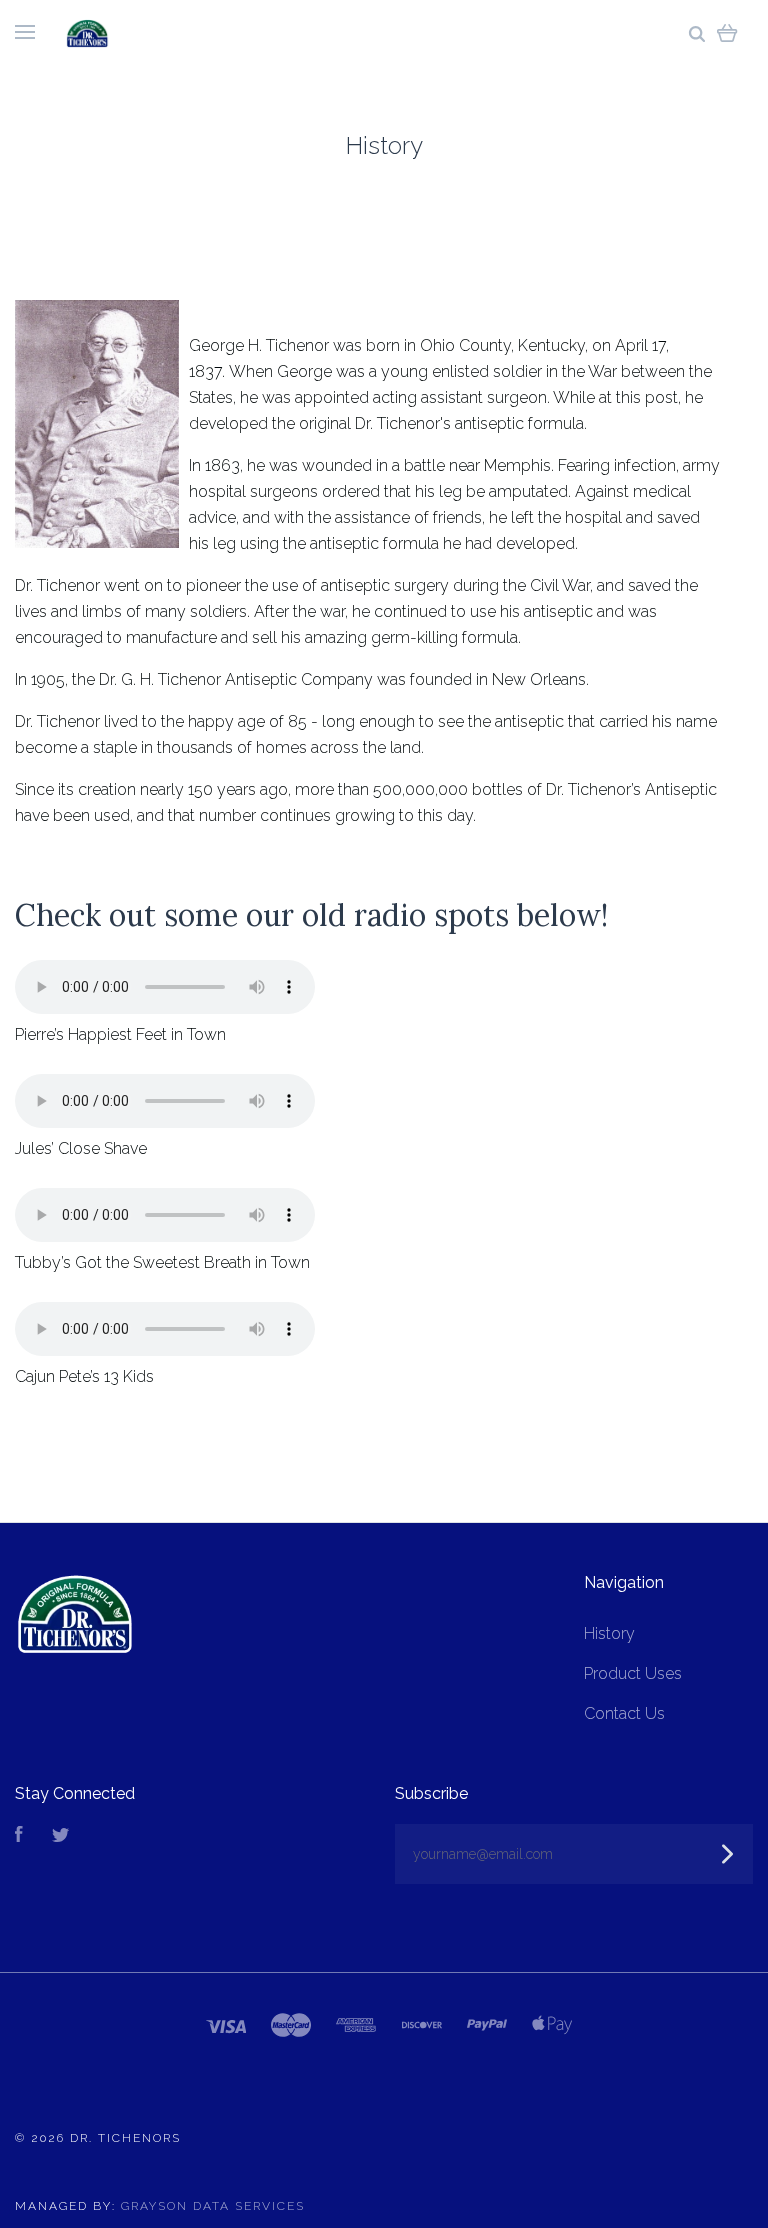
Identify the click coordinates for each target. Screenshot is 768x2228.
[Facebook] (19, 1836)
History (609, 1633)
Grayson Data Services (213, 2206)
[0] (727, 32)
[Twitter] (61, 1836)
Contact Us (624, 1713)
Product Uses (633, 1673)
